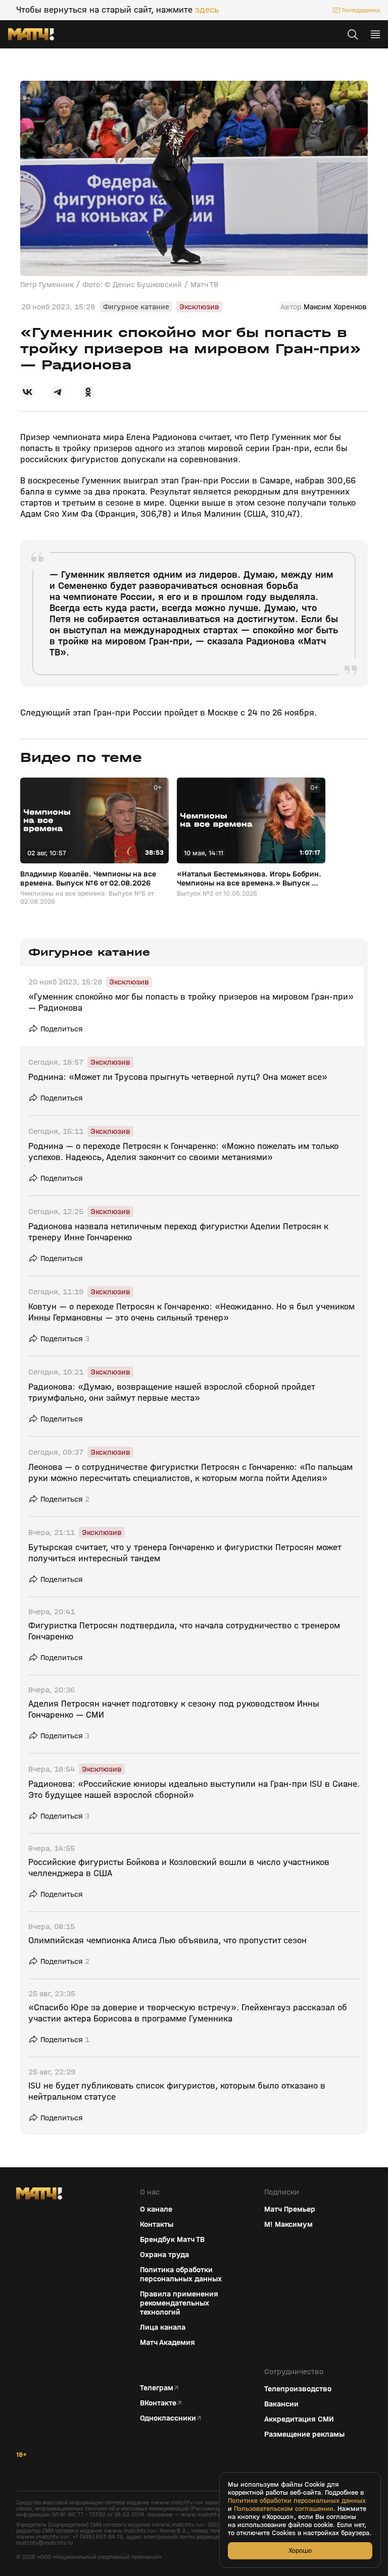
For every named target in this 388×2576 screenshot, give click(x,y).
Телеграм (157, 2388)
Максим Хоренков (335, 307)
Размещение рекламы (304, 2434)
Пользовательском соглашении (284, 2509)
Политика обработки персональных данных (181, 2274)
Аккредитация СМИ (299, 2419)
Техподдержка (361, 10)
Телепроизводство (298, 2389)
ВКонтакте (158, 2403)
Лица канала (163, 2327)
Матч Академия (167, 2342)
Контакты (157, 2224)
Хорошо (300, 2551)
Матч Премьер (290, 2209)
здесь (207, 10)
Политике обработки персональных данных (297, 2501)
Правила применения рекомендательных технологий (179, 2303)
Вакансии (281, 2404)
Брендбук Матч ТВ (172, 2239)
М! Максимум (288, 2224)
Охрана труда (164, 2255)
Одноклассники (168, 2418)
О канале (156, 2209)
